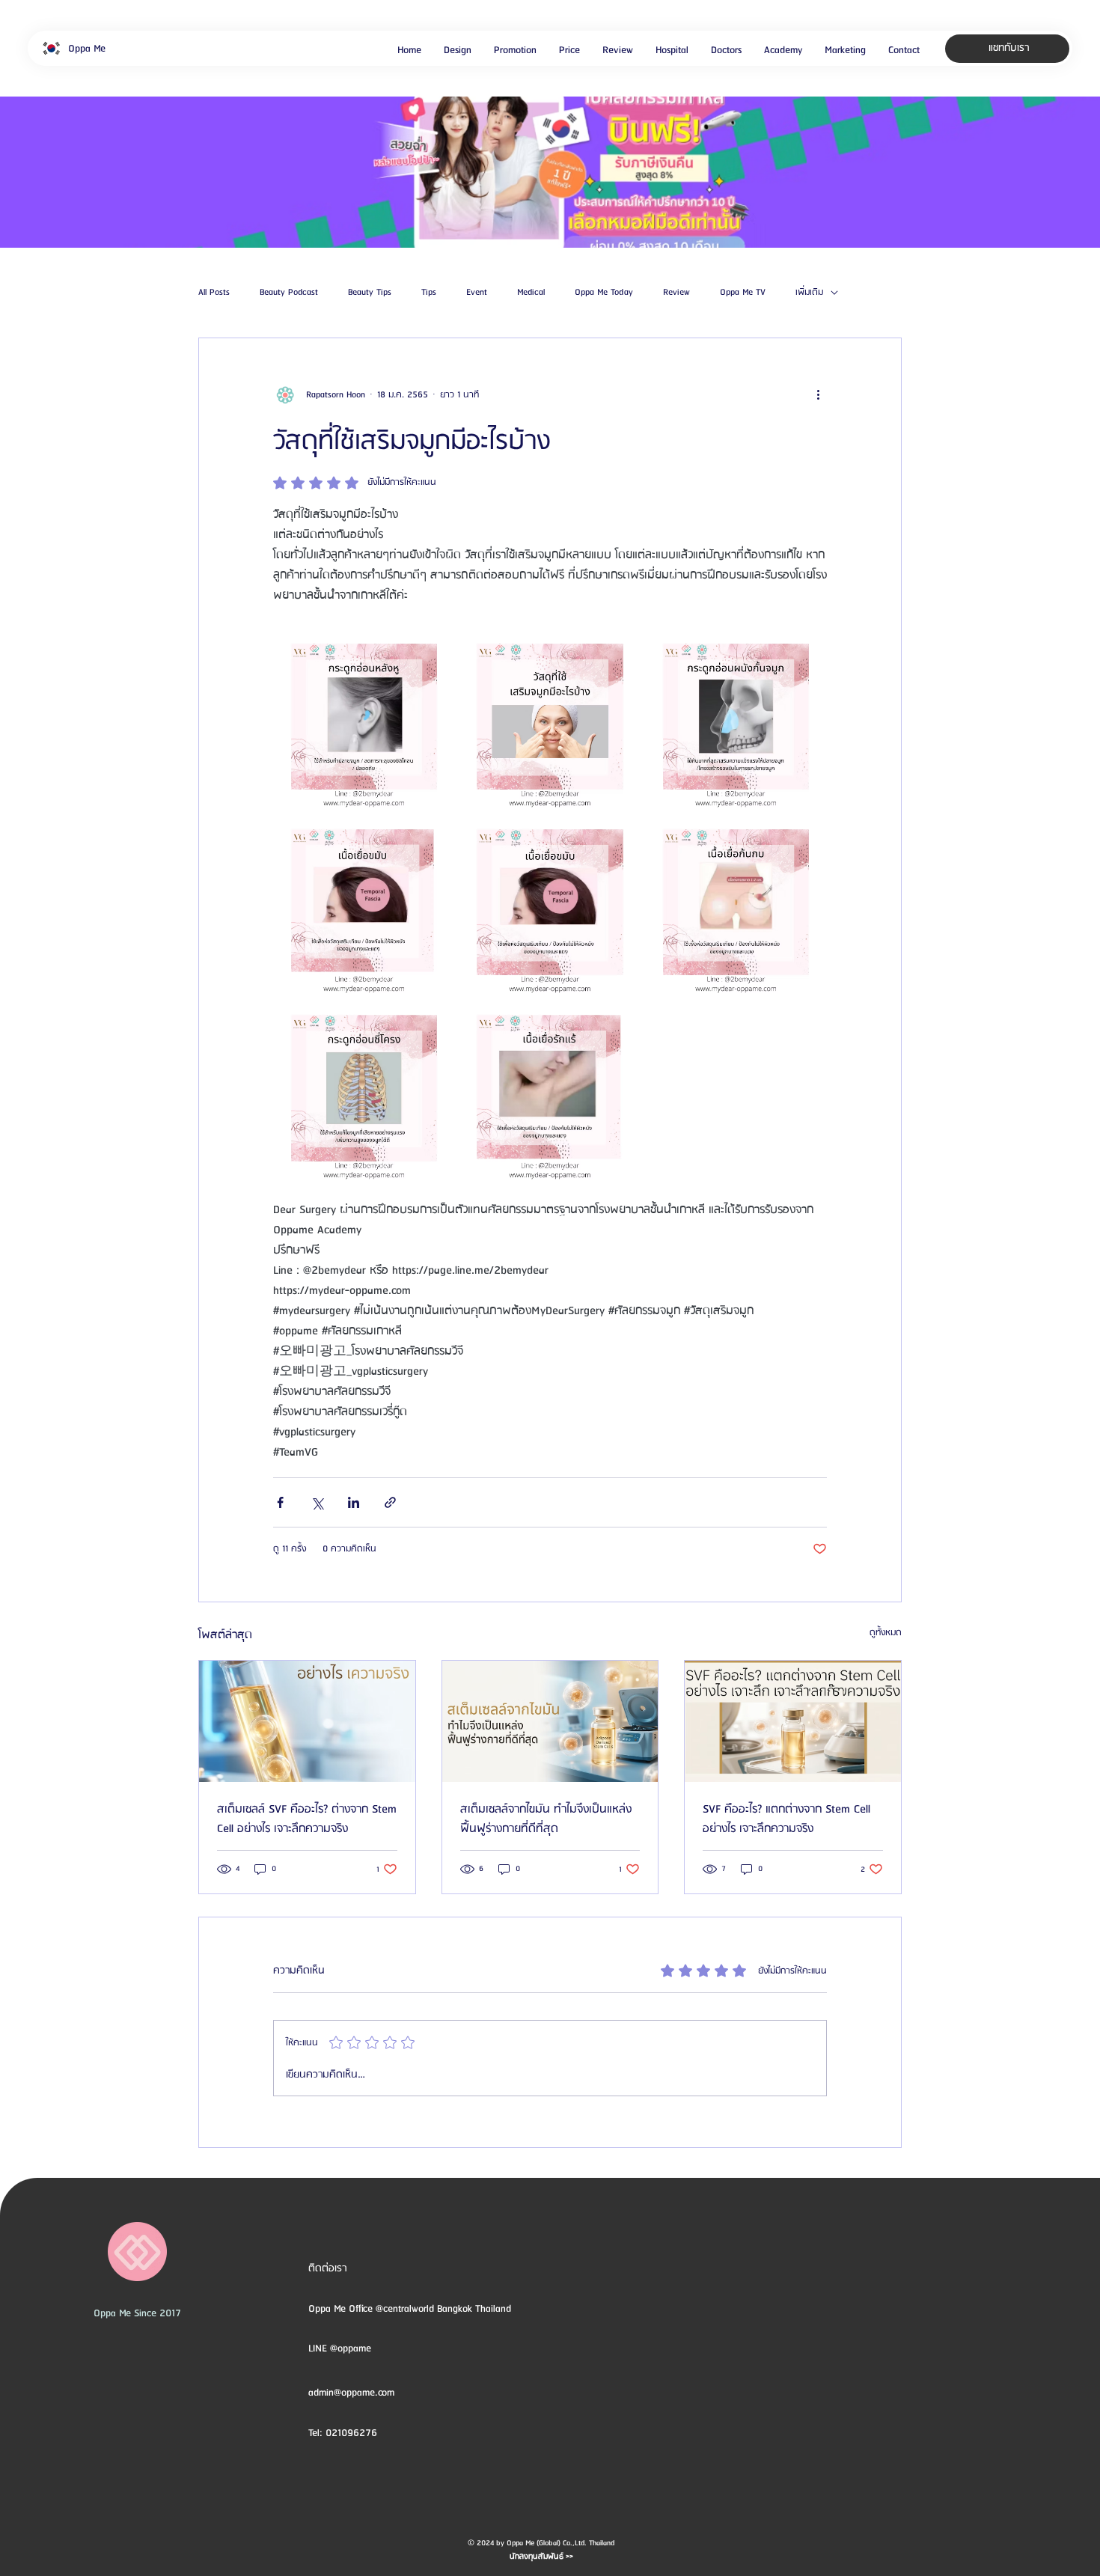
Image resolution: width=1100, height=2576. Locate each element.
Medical (531, 293)
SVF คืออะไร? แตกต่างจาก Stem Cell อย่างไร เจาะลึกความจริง (786, 1819)
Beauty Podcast (289, 293)
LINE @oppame (341, 2348)
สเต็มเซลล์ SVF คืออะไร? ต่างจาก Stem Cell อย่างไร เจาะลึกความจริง (307, 1819)
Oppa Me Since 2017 (137, 2313)
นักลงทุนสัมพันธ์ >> (541, 2557)
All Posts (214, 293)
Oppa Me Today (604, 293)
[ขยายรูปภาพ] (364, 717)
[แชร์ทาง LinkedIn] (354, 1502)
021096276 (351, 2433)
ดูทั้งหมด (886, 1633)
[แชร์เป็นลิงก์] (390, 1502)
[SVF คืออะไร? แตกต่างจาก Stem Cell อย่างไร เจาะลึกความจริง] (793, 1721)
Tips (429, 293)
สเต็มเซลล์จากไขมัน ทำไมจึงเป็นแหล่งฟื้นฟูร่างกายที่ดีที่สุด (546, 1819)
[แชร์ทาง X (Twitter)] (317, 1502)
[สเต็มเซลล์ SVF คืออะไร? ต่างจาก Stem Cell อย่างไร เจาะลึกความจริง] (307, 1721)
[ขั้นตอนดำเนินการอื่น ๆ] (818, 395)
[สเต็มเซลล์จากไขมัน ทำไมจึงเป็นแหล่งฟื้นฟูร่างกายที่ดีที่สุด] (550, 1721)
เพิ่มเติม (809, 293)
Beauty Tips (370, 293)
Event (477, 293)
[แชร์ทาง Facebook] (280, 1502)
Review (676, 293)
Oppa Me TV (743, 293)
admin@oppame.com (351, 2393)
